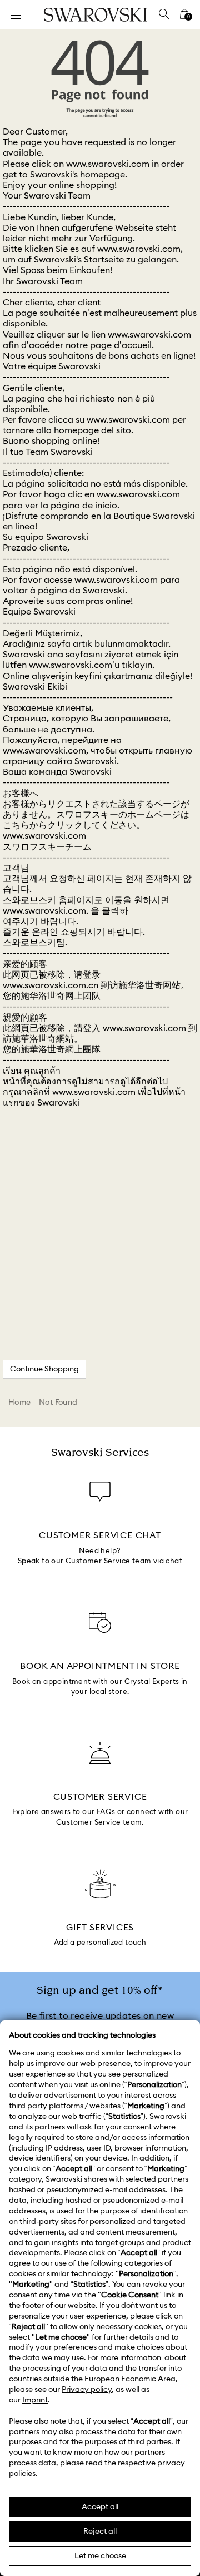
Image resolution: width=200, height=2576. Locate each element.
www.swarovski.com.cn (51, 985)
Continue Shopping (44, 1369)
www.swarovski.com (108, 164)
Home (20, 1403)
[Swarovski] (96, 15)
